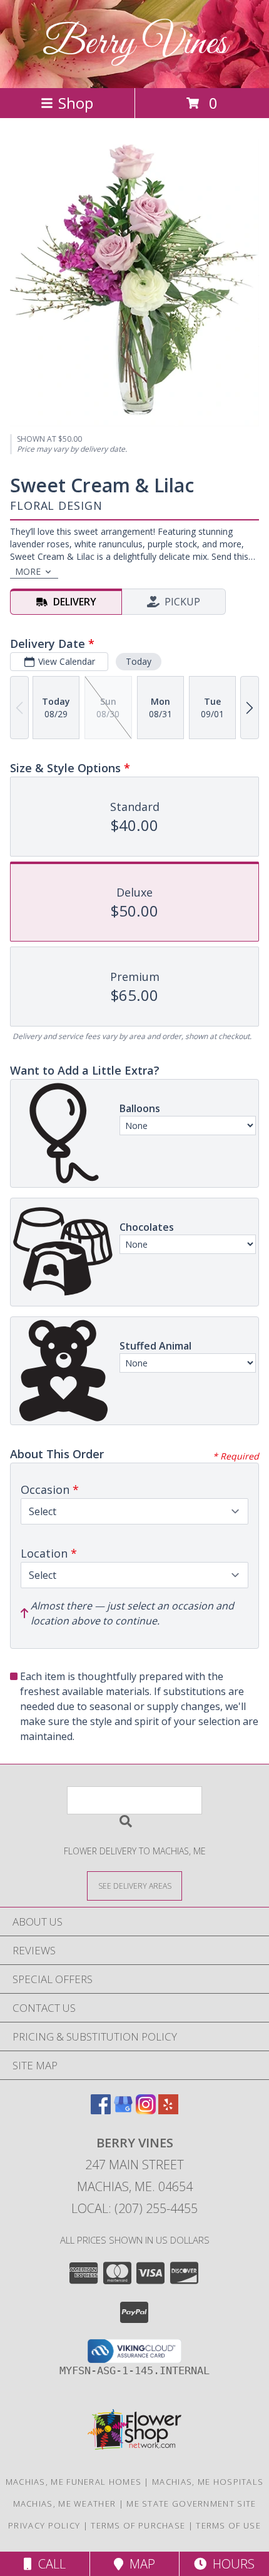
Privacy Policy (44, 2525)
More (28, 571)
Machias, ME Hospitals (208, 2482)
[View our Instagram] (146, 2110)
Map (139, 2564)
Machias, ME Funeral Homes (74, 2482)
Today (139, 661)
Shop (76, 103)
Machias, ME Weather (65, 2504)
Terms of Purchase (138, 2525)
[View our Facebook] (101, 2110)
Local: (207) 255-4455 (134, 2208)
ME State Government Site (191, 2504)
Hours (231, 2564)
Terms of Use (228, 2525)
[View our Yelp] (168, 2110)
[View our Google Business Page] (123, 2110)
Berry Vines (135, 44)
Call (49, 2564)
